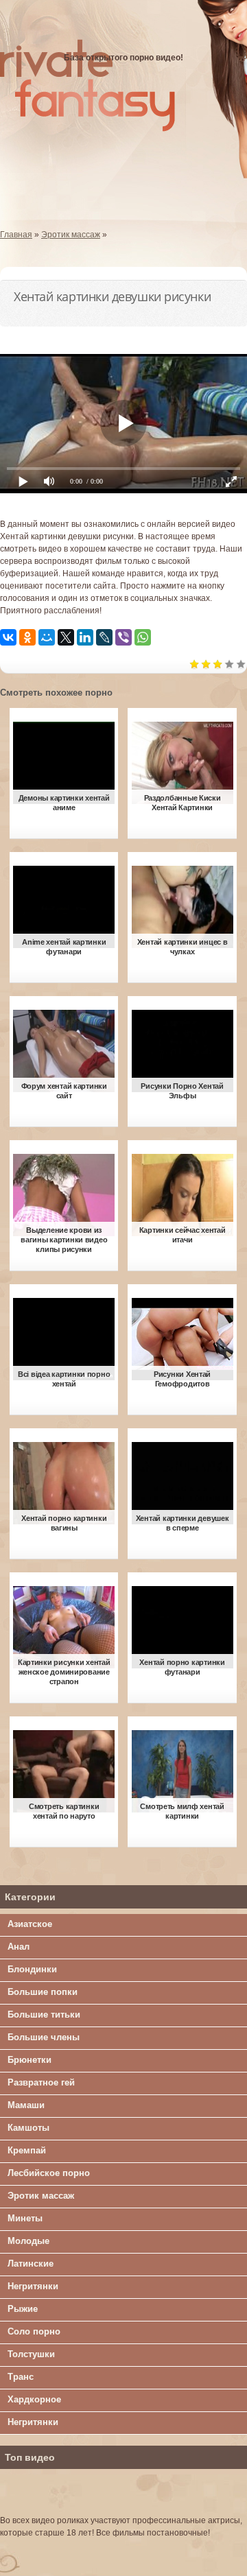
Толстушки (31, 2354)
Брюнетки (30, 2060)
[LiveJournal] (104, 637)
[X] (66, 637)
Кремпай (27, 2150)
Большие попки (43, 1992)
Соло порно (34, 2331)
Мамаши (26, 2105)
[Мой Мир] (47, 637)
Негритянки (33, 2286)
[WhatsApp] (143, 637)
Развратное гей (41, 2082)
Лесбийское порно (49, 2173)
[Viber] (123, 637)
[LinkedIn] (85, 637)
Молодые (28, 2241)
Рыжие (23, 2309)
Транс (21, 2377)
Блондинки (32, 1969)
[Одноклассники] (27, 637)
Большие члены (44, 2037)
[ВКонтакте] (8, 637)
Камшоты (28, 2128)
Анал (19, 1947)
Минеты (25, 2218)
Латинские (31, 2264)
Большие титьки (44, 2014)
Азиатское (30, 1924)
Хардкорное (34, 2399)
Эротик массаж (41, 2196)
